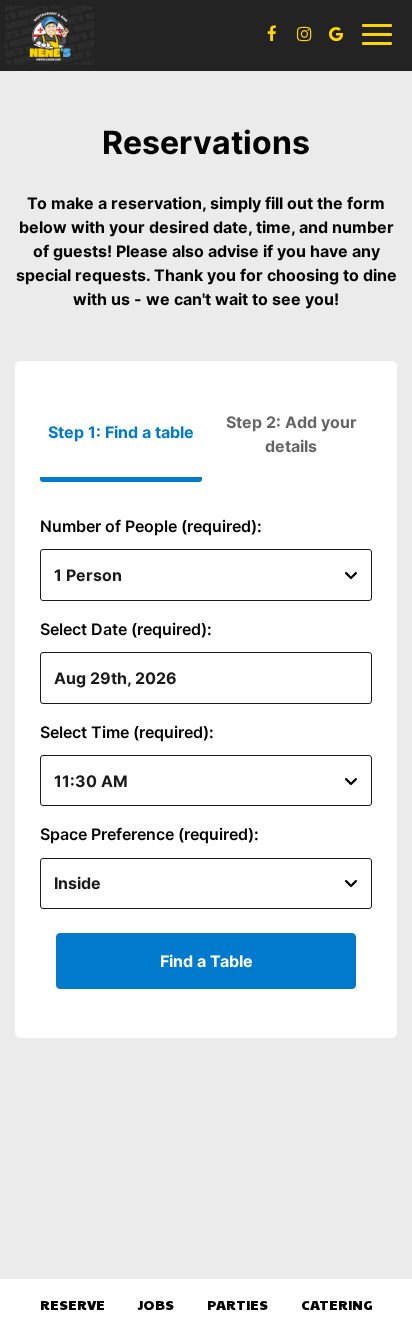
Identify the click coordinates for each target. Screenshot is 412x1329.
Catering (337, 1304)
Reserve (72, 1304)
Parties (237, 1304)
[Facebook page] (272, 34)
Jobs (156, 1304)
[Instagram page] (304, 34)
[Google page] (336, 34)
